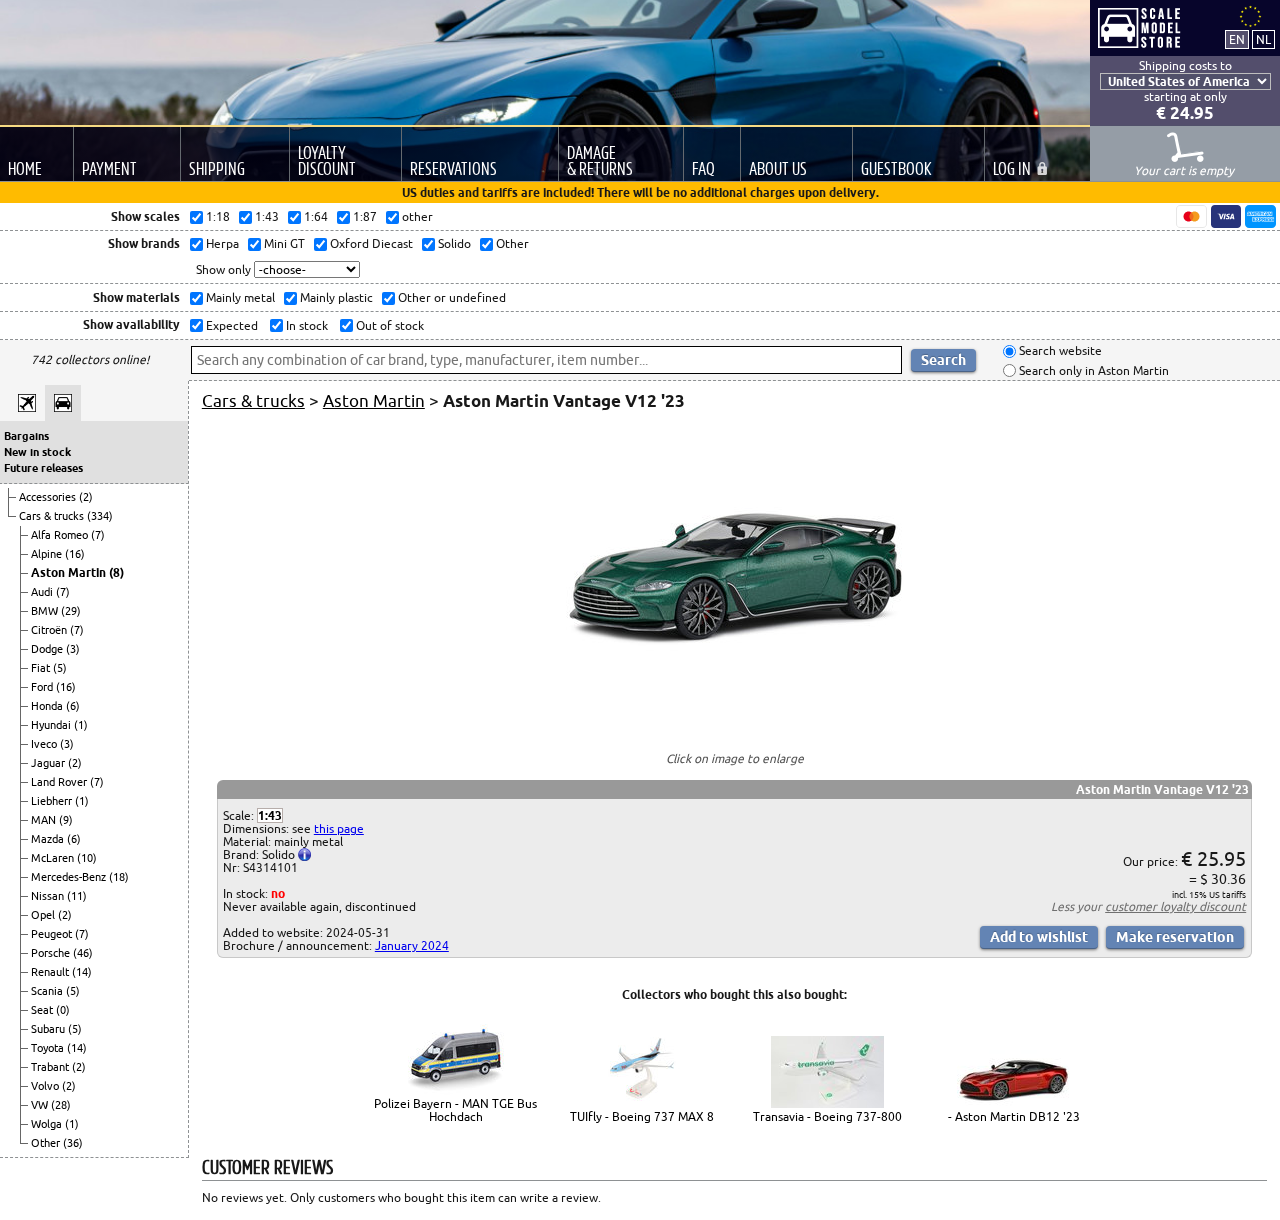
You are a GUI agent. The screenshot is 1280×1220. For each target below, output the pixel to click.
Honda (48, 706)
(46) (83, 953)
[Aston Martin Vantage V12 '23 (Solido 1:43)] (734, 722)
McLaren (54, 858)
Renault (51, 972)
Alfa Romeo (61, 535)
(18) (119, 877)
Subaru (49, 1029)
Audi (43, 592)
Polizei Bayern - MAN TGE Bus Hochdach (455, 1110)
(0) (63, 1010)
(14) (82, 972)
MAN (45, 820)
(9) (66, 820)
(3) (73, 649)
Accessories (49, 497)
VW (41, 1105)
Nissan (49, 896)
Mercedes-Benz (70, 877)
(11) (77, 896)
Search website (1059, 351)
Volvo (46, 1086)
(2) (86, 497)
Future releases (43, 468)
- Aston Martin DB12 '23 (1014, 1116)
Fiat (42, 668)
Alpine (48, 554)
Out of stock (388, 325)
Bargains (26, 436)
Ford (43, 687)
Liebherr (53, 801)
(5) (60, 668)
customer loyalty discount (1175, 906)
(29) (71, 611)
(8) (116, 572)
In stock (305, 325)
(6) (73, 706)
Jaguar (49, 763)
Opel (44, 915)
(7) (98, 535)
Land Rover (60, 782)
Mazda (49, 839)
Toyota (49, 1048)
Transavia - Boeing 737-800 (827, 1116)
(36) (73, 1143)
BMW (46, 611)
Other (47, 1143)
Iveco (45, 744)
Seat (43, 1010)
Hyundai (52, 725)
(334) (100, 516)
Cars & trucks (53, 516)
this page (339, 828)
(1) (81, 725)
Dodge (48, 649)
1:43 (270, 815)
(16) (75, 554)
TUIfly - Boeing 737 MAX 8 (642, 1116)
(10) (87, 858)
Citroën (50, 630)
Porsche (52, 953)
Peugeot (53, 934)
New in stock (37, 452)
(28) (61, 1105)
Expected (230, 325)
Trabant (51, 1067)
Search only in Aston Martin (1092, 370)
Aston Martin (70, 572)
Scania (48, 991)
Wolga (48, 1124)
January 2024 (412, 945)
